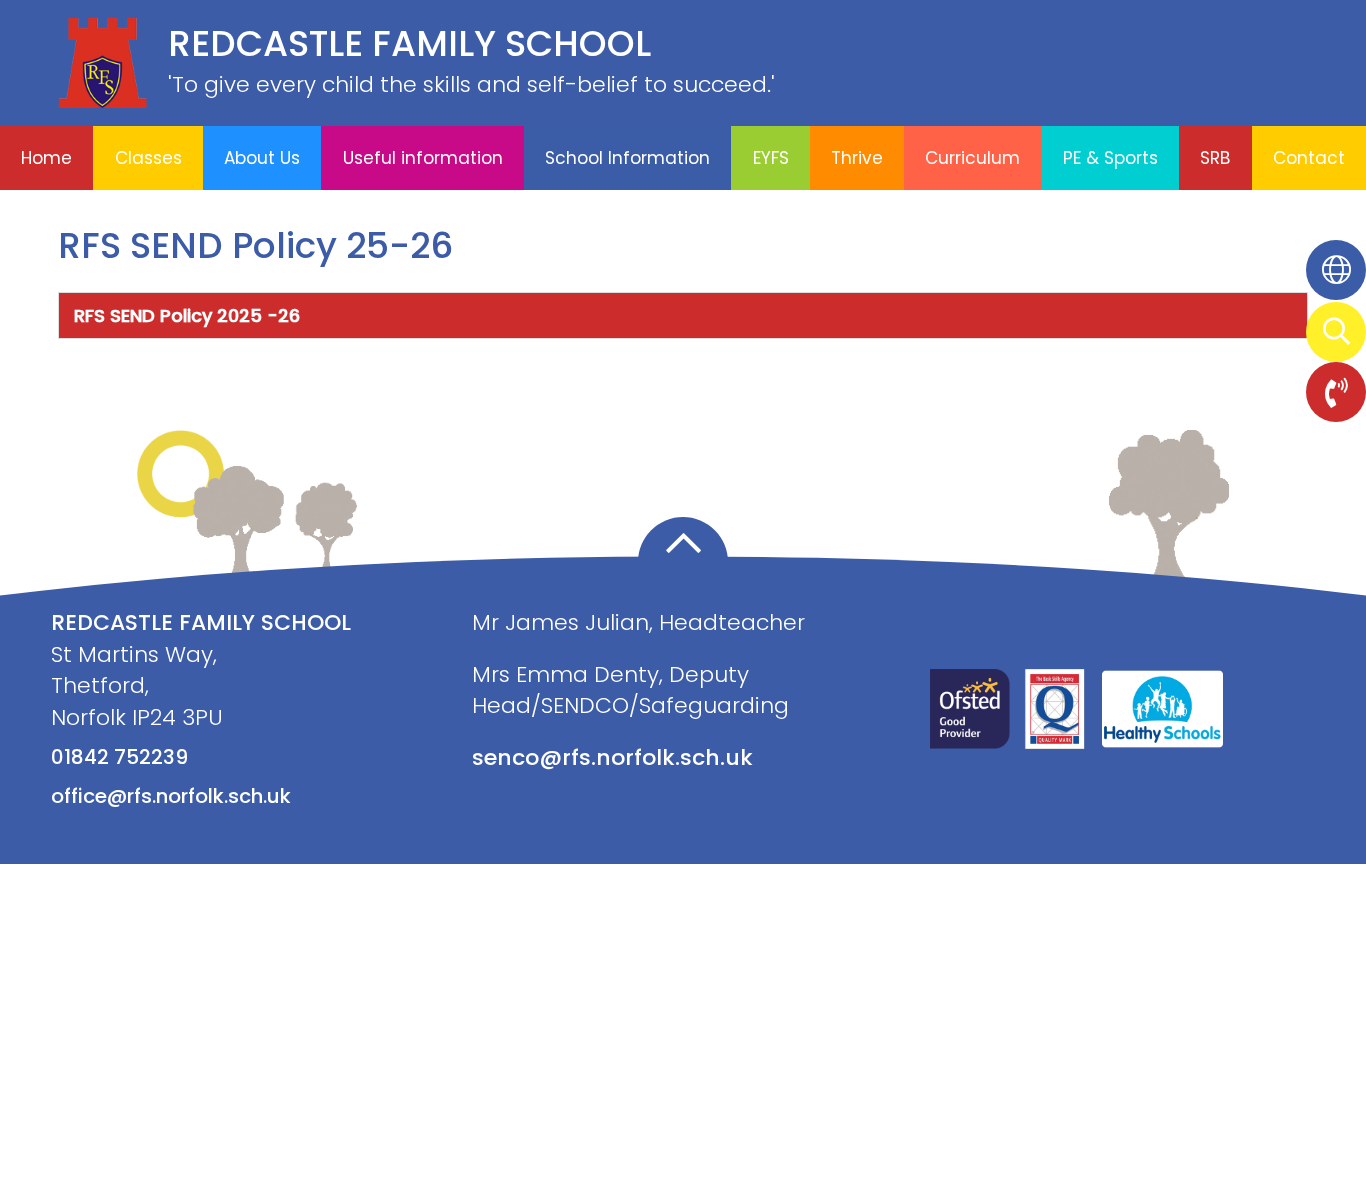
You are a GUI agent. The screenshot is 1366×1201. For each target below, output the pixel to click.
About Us (262, 158)
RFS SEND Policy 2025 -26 (187, 315)
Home (46, 158)
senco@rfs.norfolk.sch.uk (612, 757)
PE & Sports (1110, 158)
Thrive (857, 158)
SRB (1215, 158)
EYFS (771, 158)
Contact (1309, 158)
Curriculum (972, 158)
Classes (148, 158)
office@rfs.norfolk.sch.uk (171, 796)
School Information (627, 158)
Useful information (423, 158)
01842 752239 (119, 757)
